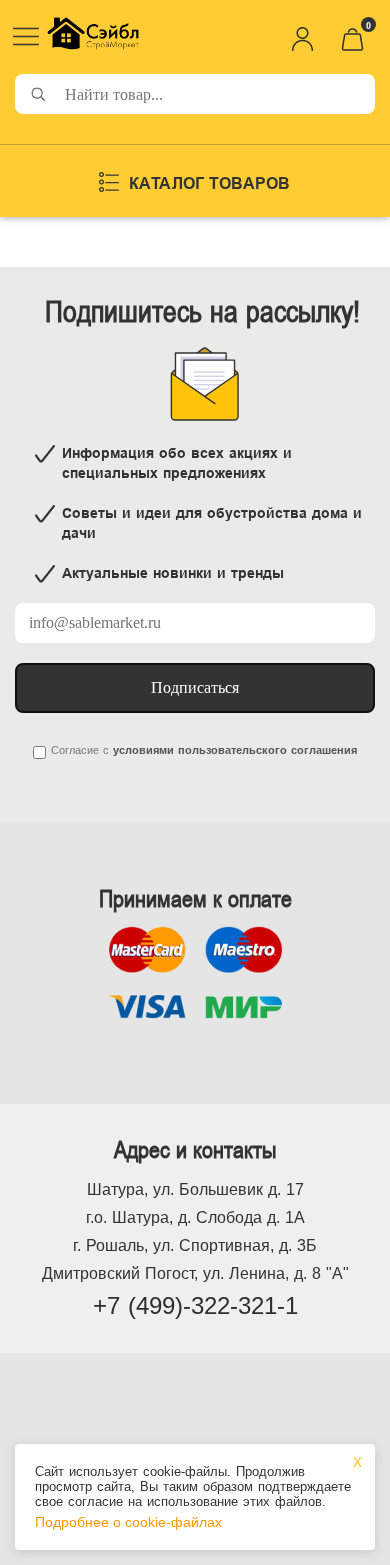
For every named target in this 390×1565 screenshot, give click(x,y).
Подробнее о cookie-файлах (128, 1522)
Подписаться (195, 687)
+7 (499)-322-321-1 (195, 1305)
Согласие (75, 750)
